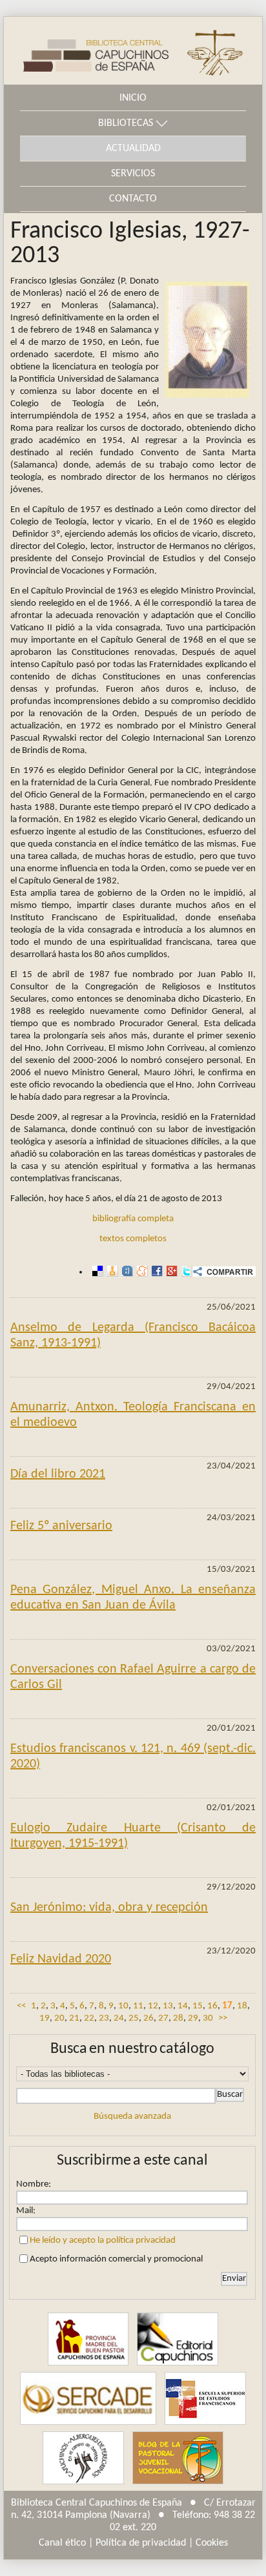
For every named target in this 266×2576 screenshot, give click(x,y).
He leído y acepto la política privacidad (103, 2241)
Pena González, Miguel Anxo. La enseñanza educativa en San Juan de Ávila (133, 1598)
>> (223, 2018)
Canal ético (62, 2543)
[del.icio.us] (96, 1272)
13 (168, 2006)
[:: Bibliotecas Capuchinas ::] (86, 51)
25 (134, 2018)
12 (153, 2006)
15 (198, 2006)
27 (163, 2018)
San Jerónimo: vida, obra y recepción (109, 1908)
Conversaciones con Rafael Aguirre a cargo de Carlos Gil (133, 1677)
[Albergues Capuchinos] (83, 2458)
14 (183, 2006)
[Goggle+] (170, 1272)
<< (21, 2006)
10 (123, 2006)
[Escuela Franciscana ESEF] (205, 2398)
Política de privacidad (141, 2543)
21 (74, 2018)
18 (242, 2006)
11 (138, 2006)
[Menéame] (140, 1272)
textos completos (133, 1239)
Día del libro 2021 (58, 1474)
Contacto (133, 199)
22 (89, 2018)
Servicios (133, 174)
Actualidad (133, 149)
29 (193, 2018)
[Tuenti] (126, 1272)
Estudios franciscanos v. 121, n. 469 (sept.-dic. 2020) (133, 1757)
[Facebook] (155, 1272)
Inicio (133, 98)
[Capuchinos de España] (88, 2339)
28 (178, 2018)
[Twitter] (185, 1272)
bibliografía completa (133, 1219)
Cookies (212, 2543)
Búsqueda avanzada (132, 2117)
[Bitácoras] (111, 1272)
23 (104, 2018)
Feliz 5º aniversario (61, 1526)
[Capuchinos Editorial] (178, 2339)
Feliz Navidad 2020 (61, 1959)
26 (148, 2018)
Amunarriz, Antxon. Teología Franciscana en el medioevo (133, 1415)
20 (59, 2018)
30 (208, 2018)
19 (45, 2018)
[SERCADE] (88, 2398)
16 (212, 2006)
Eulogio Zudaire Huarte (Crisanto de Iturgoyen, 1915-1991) (133, 1836)
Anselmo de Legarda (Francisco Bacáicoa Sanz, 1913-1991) (133, 1335)
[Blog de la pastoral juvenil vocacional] (178, 2458)
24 (119, 2018)
